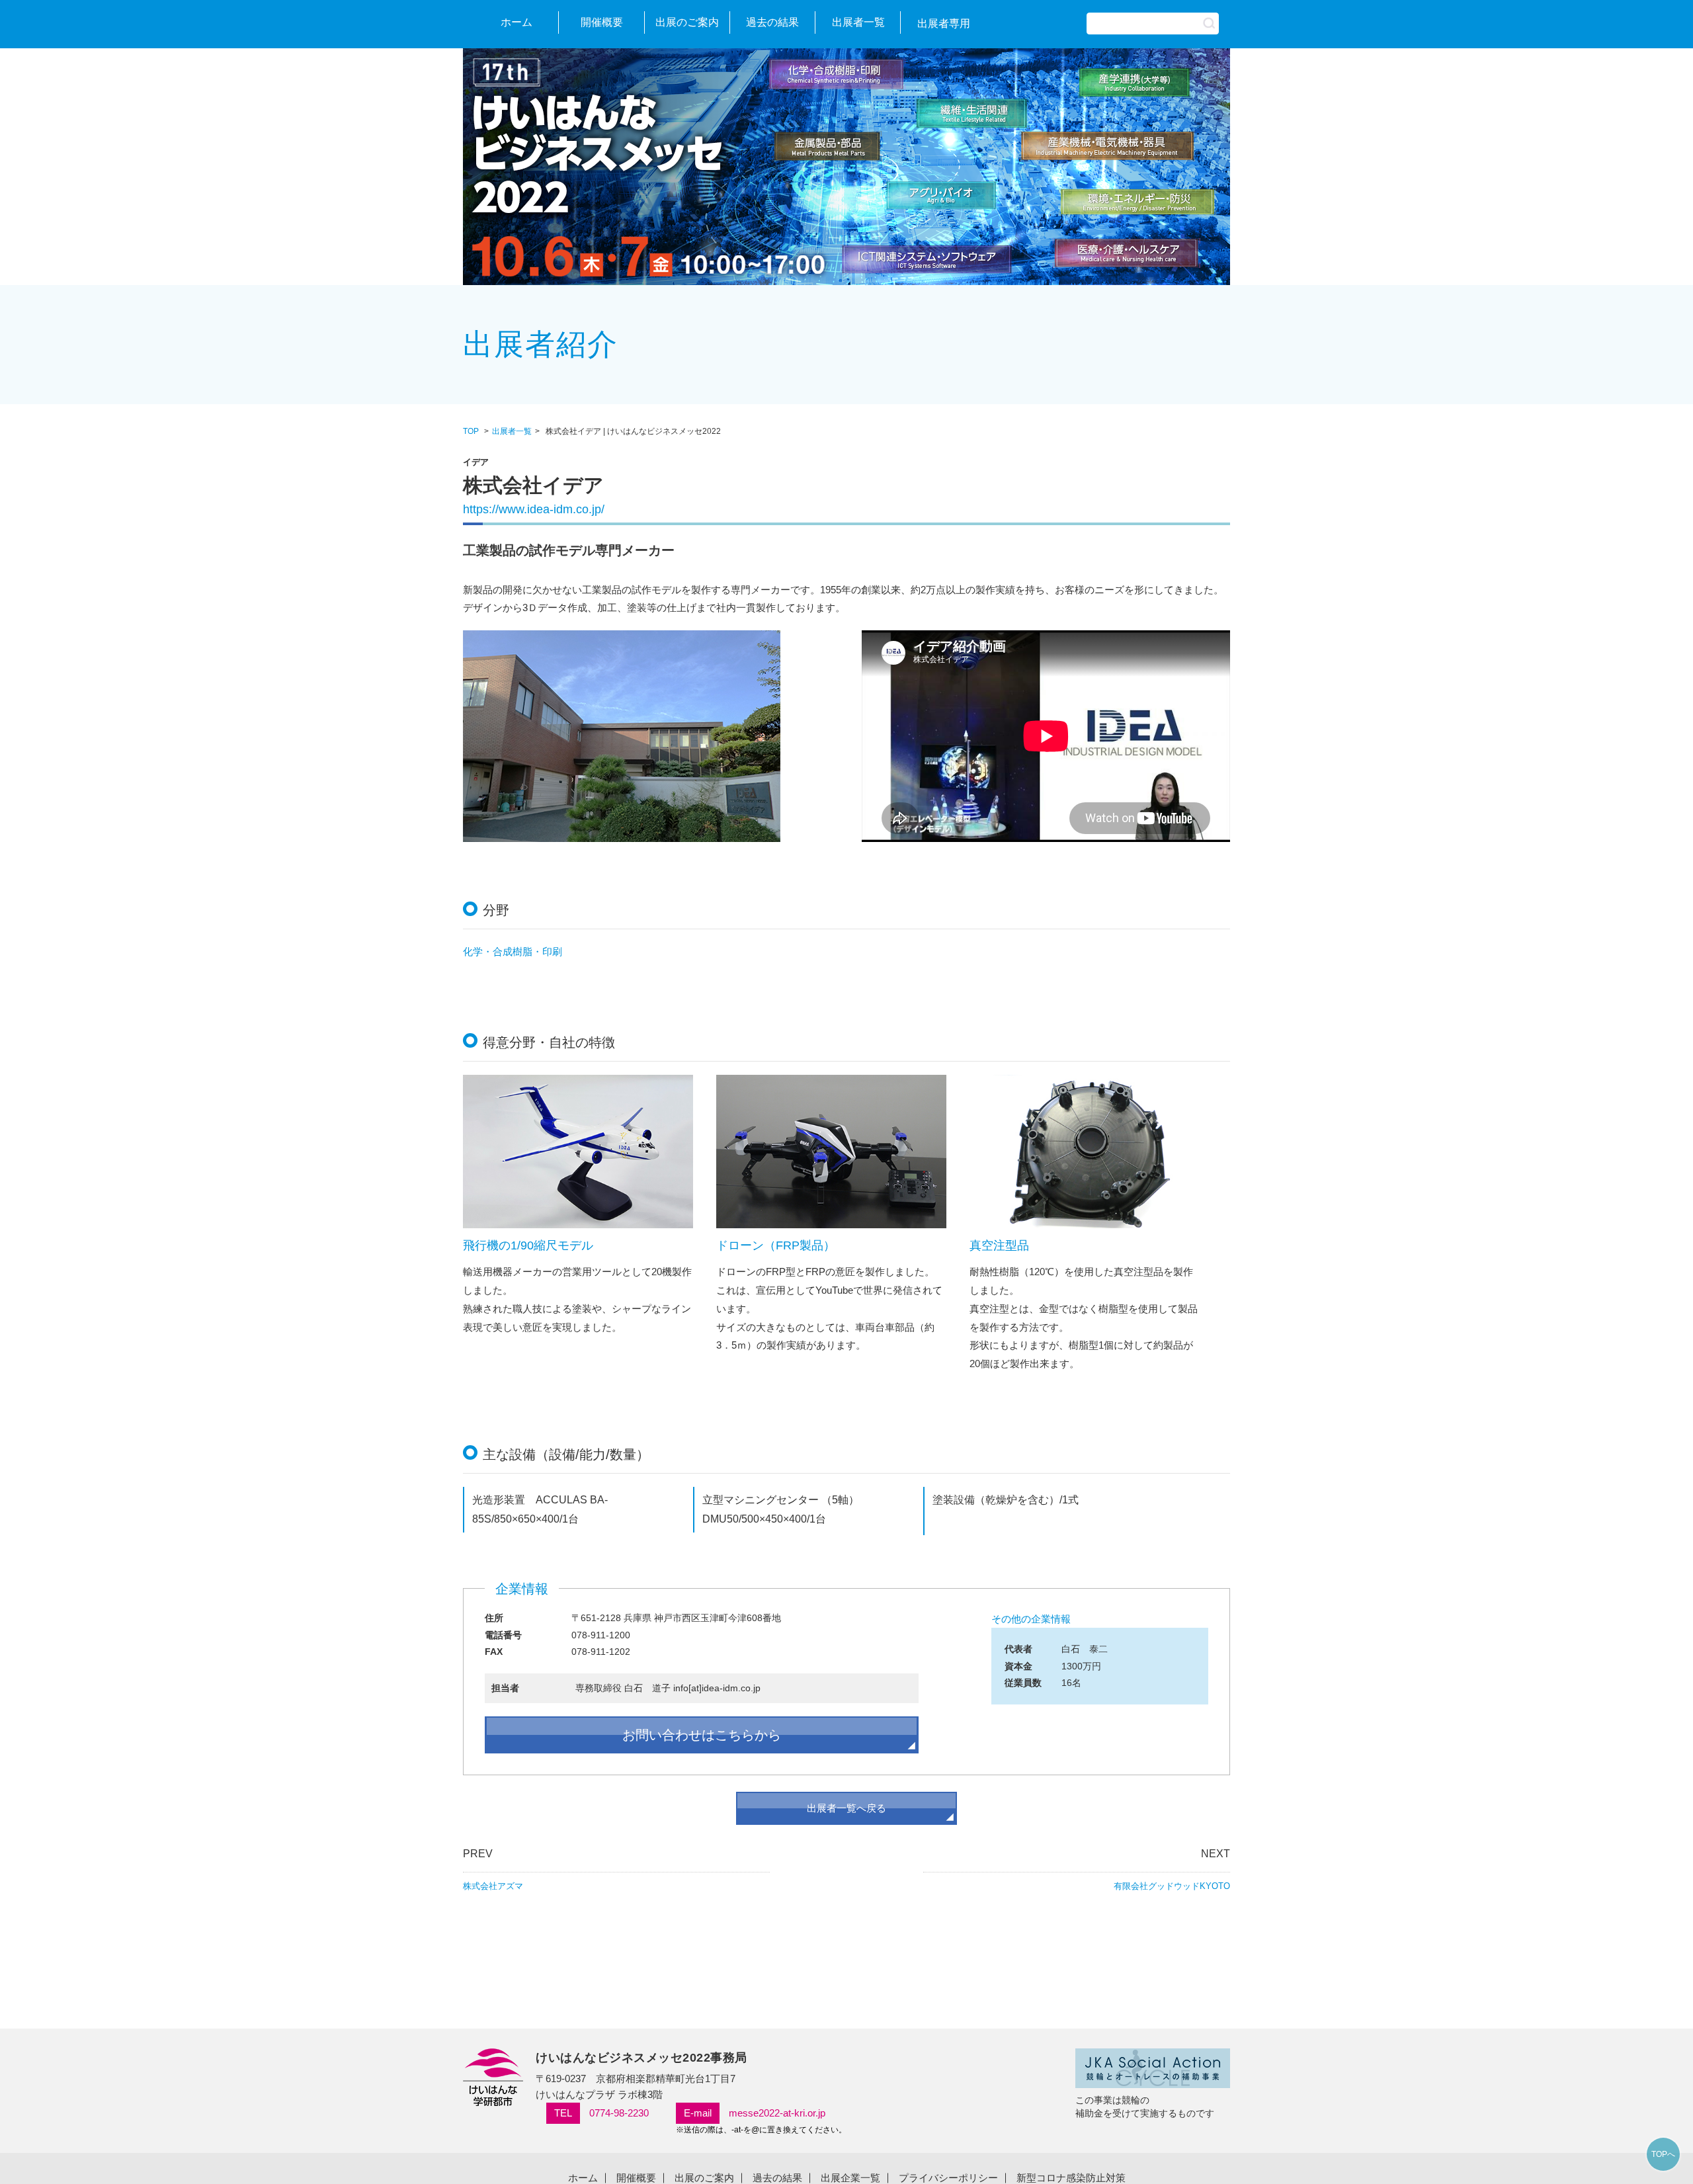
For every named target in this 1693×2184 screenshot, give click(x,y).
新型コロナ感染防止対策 (1071, 2178)
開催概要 (602, 22)
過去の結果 (772, 22)
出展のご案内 (687, 22)
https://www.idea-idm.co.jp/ (534, 509)
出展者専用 (944, 23)
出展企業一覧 (850, 2178)
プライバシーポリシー (948, 2178)
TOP (471, 431)
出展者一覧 (858, 22)
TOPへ (1663, 2154)
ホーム (516, 22)
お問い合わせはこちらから (702, 1735)
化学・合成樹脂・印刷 (513, 951)
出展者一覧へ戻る (846, 1808)
